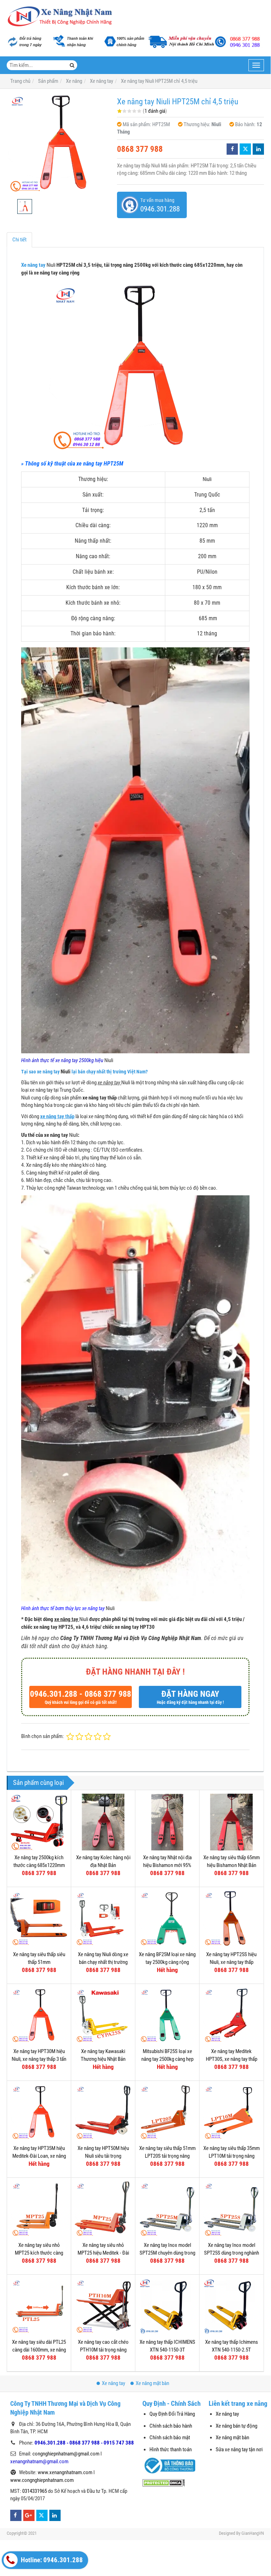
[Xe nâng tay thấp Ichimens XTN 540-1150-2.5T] (231, 2307)
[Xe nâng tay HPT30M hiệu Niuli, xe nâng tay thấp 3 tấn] (39, 2016)
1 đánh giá (155, 111)
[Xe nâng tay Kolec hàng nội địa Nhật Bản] (103, 1822)
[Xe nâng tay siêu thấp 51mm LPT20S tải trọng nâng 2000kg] (167, 2113)
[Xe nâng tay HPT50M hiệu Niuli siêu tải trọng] (103, 2113)
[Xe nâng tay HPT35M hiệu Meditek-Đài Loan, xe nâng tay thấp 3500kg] (39, 2113)
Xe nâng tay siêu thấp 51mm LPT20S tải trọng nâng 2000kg (167, 2156)
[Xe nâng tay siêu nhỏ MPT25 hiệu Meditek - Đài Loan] (103, 2210)
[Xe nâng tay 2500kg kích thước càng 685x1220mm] (39, 1822)
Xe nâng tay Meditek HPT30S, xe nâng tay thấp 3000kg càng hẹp (232, 2059)
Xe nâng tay (34, 265)
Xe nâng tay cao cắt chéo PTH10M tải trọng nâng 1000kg (103, 2350)
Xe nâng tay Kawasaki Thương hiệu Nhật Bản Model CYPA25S (103, 2059)
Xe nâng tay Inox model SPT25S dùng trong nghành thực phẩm (232, 2253)
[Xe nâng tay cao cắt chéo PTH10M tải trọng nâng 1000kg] (103, 2307)
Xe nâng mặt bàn (152, 2383)
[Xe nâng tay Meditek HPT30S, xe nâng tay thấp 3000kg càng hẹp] (231, 2016)
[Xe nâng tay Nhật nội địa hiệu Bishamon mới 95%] (167, 1822)
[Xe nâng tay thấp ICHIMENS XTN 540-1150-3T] (167, 2307)
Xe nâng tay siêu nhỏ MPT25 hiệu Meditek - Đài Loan (103, 2253)
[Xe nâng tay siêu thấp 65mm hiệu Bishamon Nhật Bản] (231, 1822)
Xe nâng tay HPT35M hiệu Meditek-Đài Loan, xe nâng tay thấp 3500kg (39, 2156)
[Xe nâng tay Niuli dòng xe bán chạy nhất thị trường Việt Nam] (103, 1919)
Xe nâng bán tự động (236, 2426)
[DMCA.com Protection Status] (164, 2482)
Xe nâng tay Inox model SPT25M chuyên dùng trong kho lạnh (167, 2253)
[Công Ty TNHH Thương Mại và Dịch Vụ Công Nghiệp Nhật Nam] (60, 17)
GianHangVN (253, 2533)
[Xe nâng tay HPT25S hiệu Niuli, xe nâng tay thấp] (231, 1919)
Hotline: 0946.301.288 (51, 2560)
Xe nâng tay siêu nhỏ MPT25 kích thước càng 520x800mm (39, 2253)
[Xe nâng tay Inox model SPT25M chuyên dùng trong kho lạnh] (167, 2210)
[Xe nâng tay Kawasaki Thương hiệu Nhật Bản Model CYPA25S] (103, 2016)
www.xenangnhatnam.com (65, 2472)
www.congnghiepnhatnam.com (42, 2480)
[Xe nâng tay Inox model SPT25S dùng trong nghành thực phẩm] (231, 2210)
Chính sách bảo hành (171, 2426)
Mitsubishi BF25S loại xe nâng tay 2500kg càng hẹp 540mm (167, 2059)
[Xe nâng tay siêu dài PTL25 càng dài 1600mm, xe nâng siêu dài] (39, 2307)
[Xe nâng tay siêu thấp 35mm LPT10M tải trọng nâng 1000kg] (231, 2113)
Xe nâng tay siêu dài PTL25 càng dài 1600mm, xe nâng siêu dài (39, 2350)
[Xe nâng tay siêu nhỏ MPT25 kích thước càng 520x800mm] (39, 2210)
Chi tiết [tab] (19, 240)
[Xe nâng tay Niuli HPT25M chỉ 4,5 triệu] (58, 144)
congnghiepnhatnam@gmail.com (66, 2454)
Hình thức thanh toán (171, 2449)
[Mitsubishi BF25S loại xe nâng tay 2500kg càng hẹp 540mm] (167, 2016)
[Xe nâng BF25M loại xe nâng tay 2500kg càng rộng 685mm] (167, 1919)
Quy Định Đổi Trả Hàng (172, 2414)
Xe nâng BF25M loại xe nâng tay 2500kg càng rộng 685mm (167, 1962)
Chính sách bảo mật (170, 2438)
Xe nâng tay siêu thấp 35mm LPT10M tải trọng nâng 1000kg (232, 2156)
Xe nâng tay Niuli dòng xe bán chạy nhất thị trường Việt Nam (103, 1962)
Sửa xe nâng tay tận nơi (239, 2449)
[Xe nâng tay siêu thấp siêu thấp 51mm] (39, 1919)
